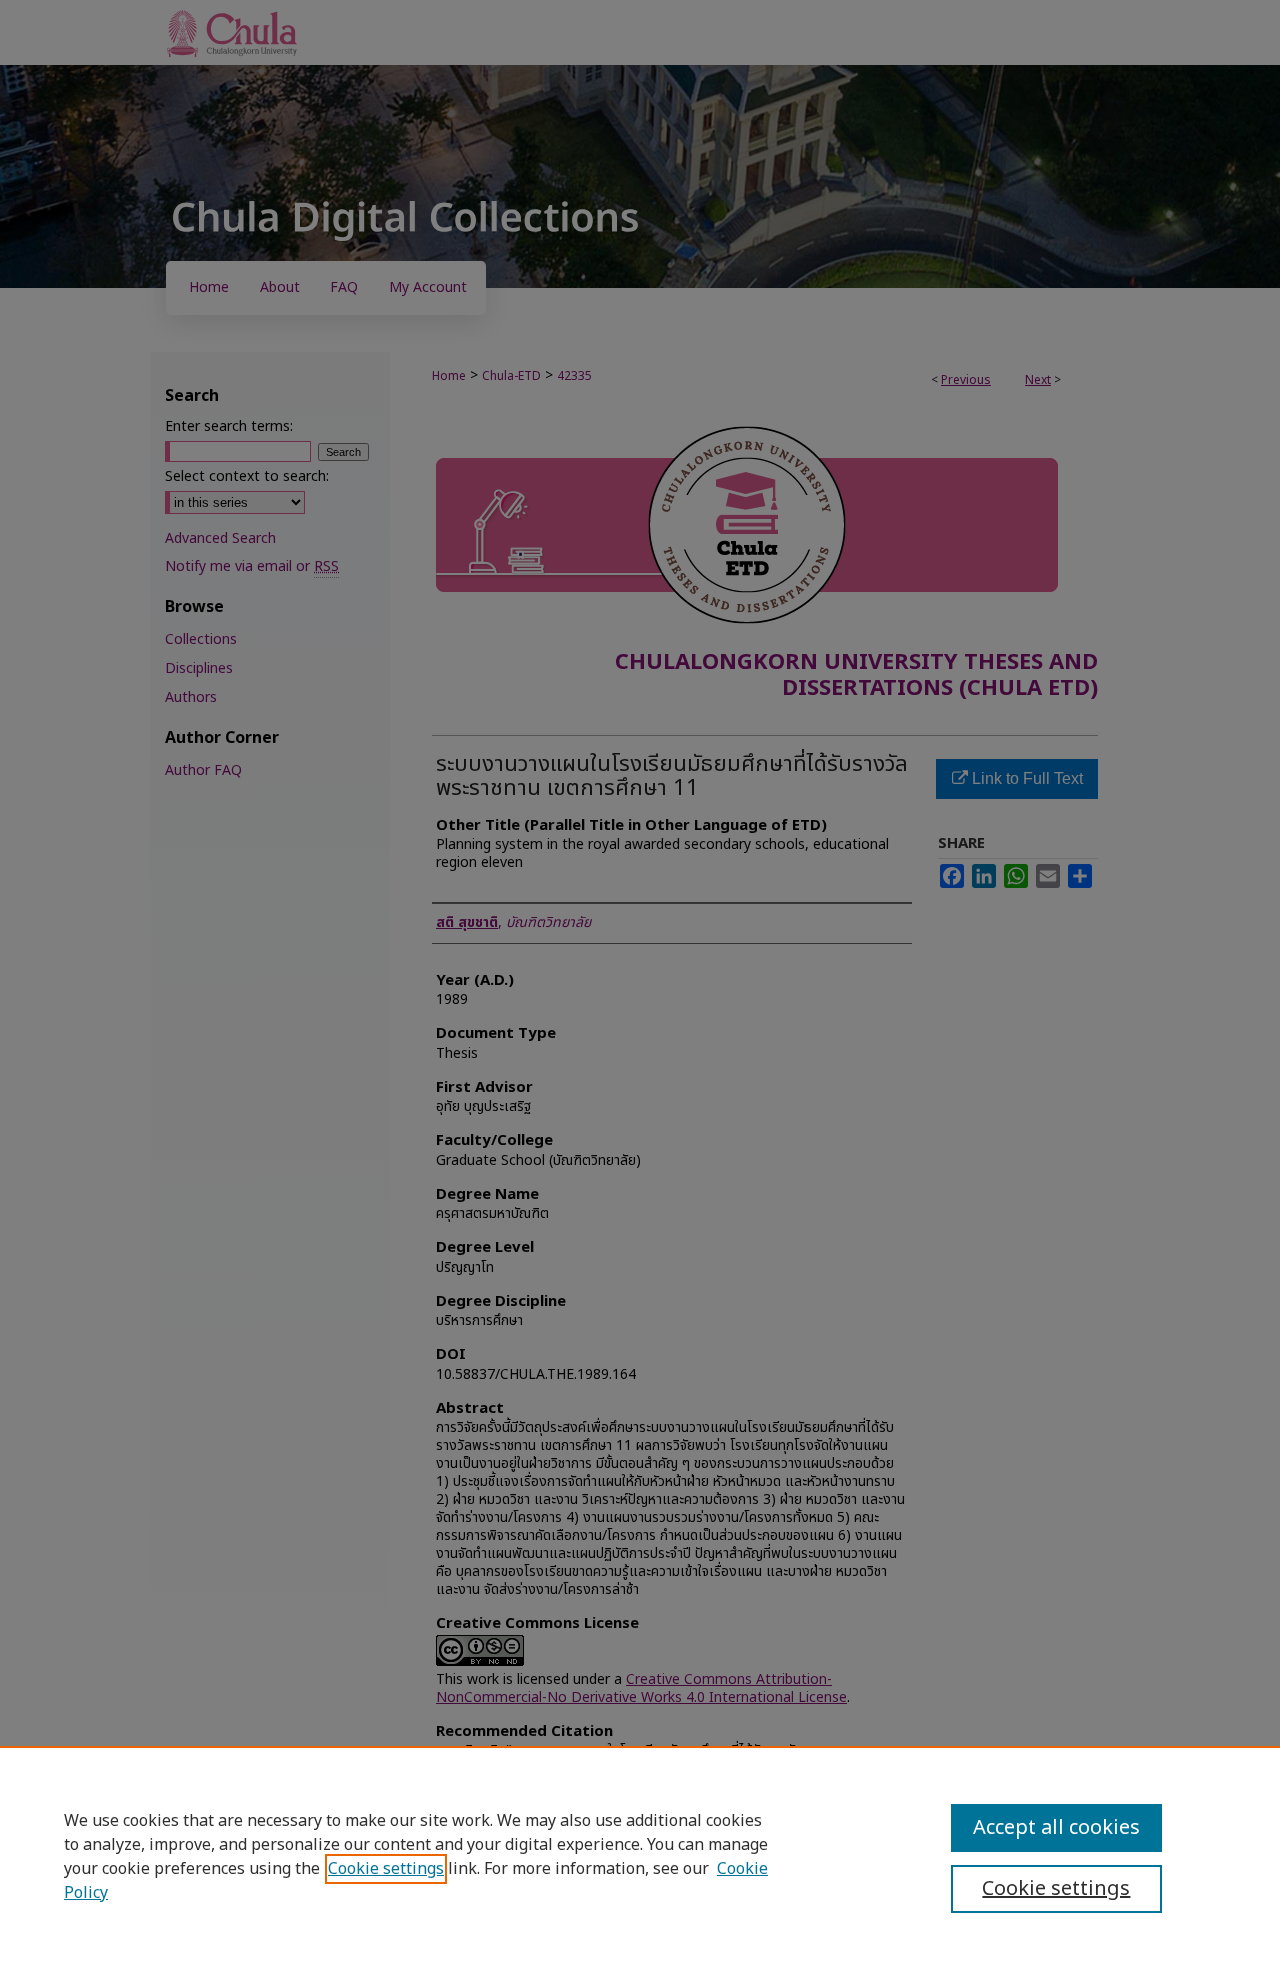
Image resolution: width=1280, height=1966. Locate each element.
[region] (640, 1856)
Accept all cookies (1056, 1828)
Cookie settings (386, 1869)
